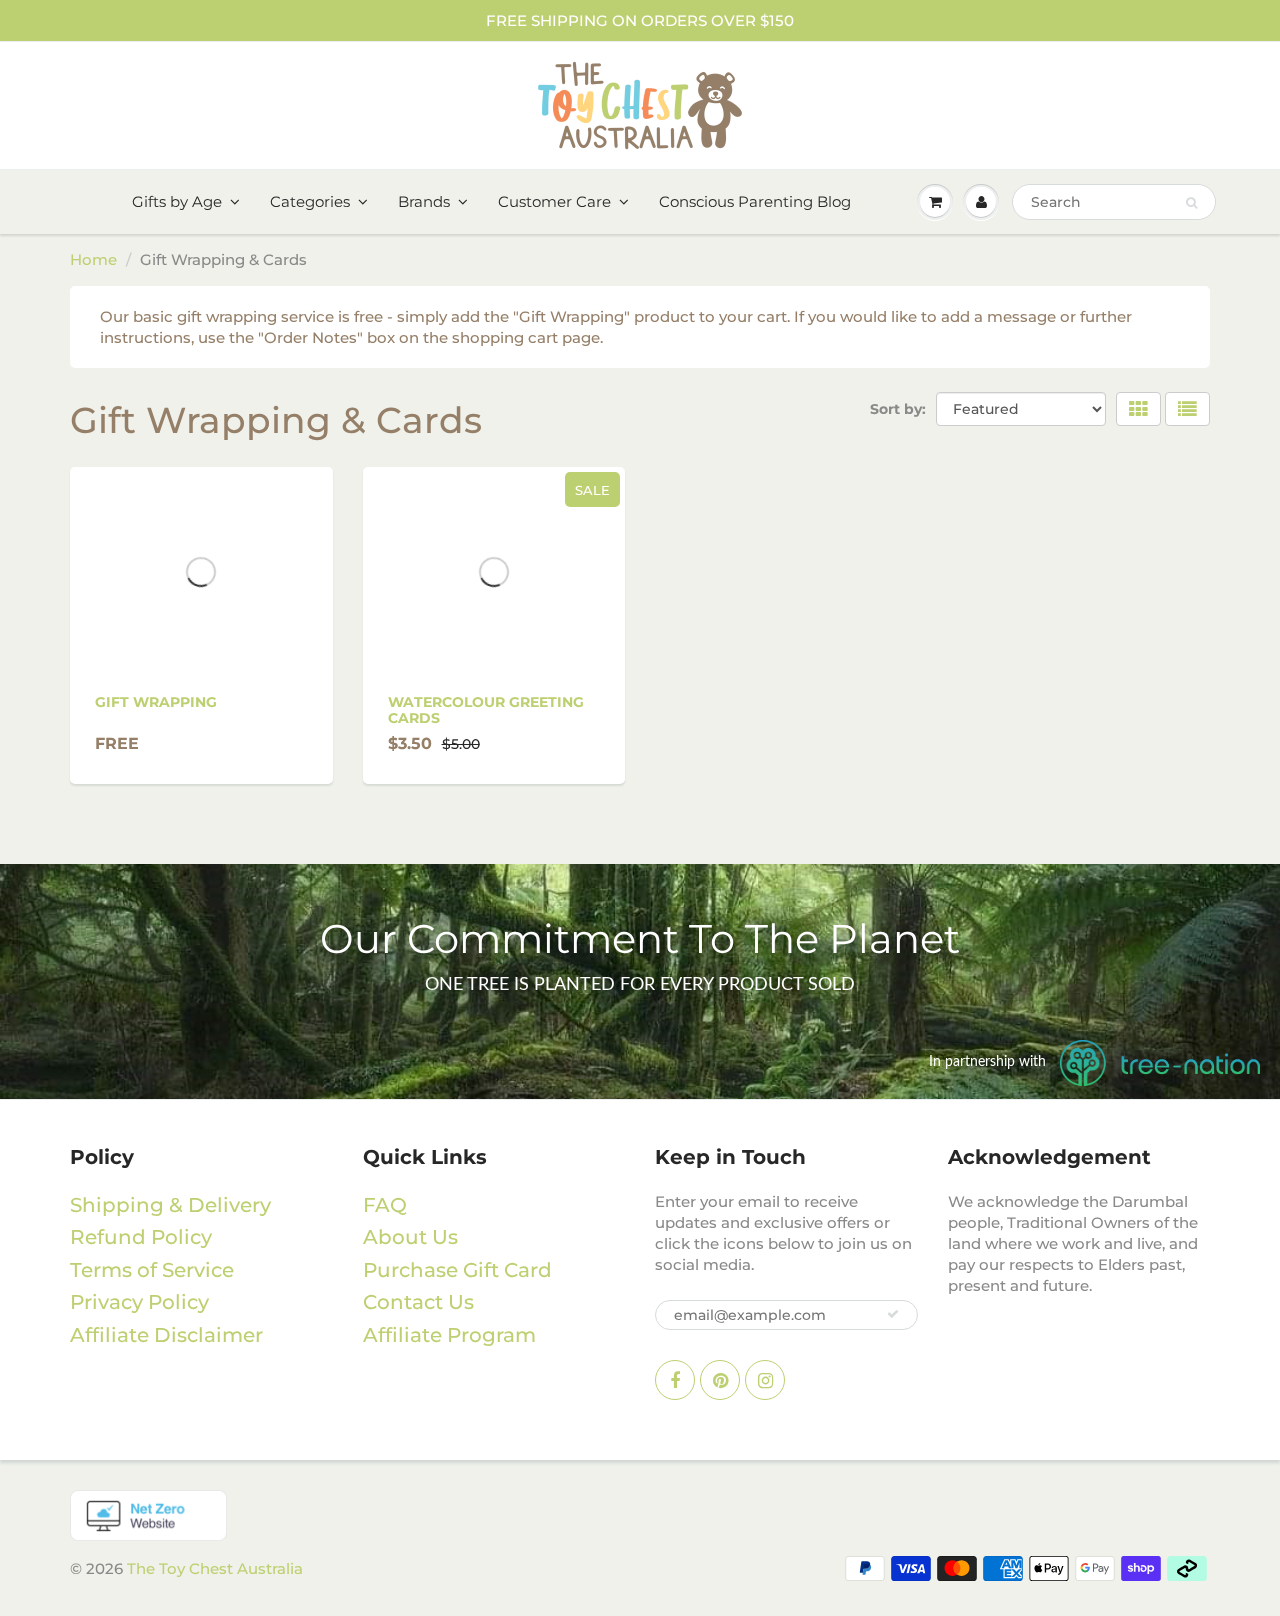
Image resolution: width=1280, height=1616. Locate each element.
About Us (410, 1237)
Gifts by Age (177, 201)
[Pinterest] (720, 1380)
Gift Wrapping (156, 702)
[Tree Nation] (640, 1515)
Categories (310, 201)
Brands (424, 201)
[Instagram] (765, 1380)
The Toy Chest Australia (215, 1568)
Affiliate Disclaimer (166, 1335)
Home (93, 259)
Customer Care (554, 201)
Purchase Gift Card (457, 1270)
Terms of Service (152, 1270)
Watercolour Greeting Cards (486, 710)
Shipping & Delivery (170, 1205)
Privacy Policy (139, 1302)
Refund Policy (141, 1237)
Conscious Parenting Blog (755, 201)
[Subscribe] (893, 1314)
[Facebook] (675, 1380)
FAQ (385, 1205)
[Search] (1191, 203)
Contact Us (418, 1302)
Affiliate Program (449, 1335)
